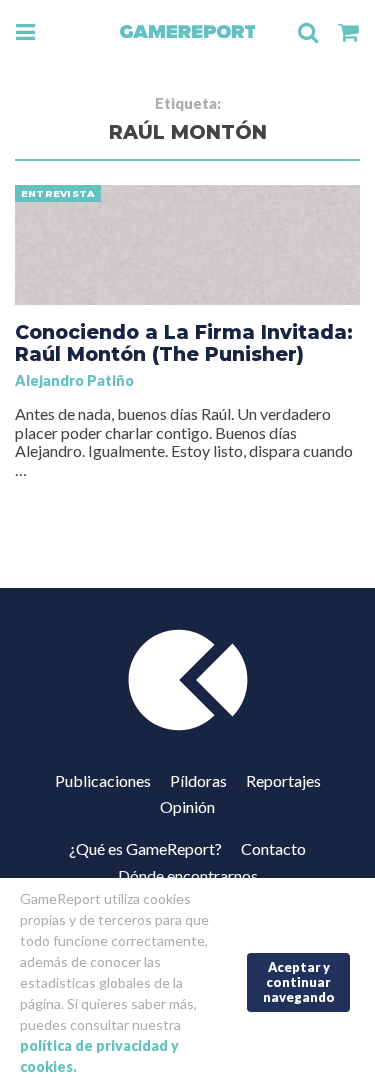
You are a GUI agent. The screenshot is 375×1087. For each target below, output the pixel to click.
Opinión (187, 806)
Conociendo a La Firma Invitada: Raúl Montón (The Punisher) (184, 343)
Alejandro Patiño (74, 380)
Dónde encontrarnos (188, 875)
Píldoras (198, 780)
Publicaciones (103, 780)
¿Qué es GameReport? (145, 848)
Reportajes (283, 780)
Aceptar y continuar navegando (299, 981)
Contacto (273, 848)
